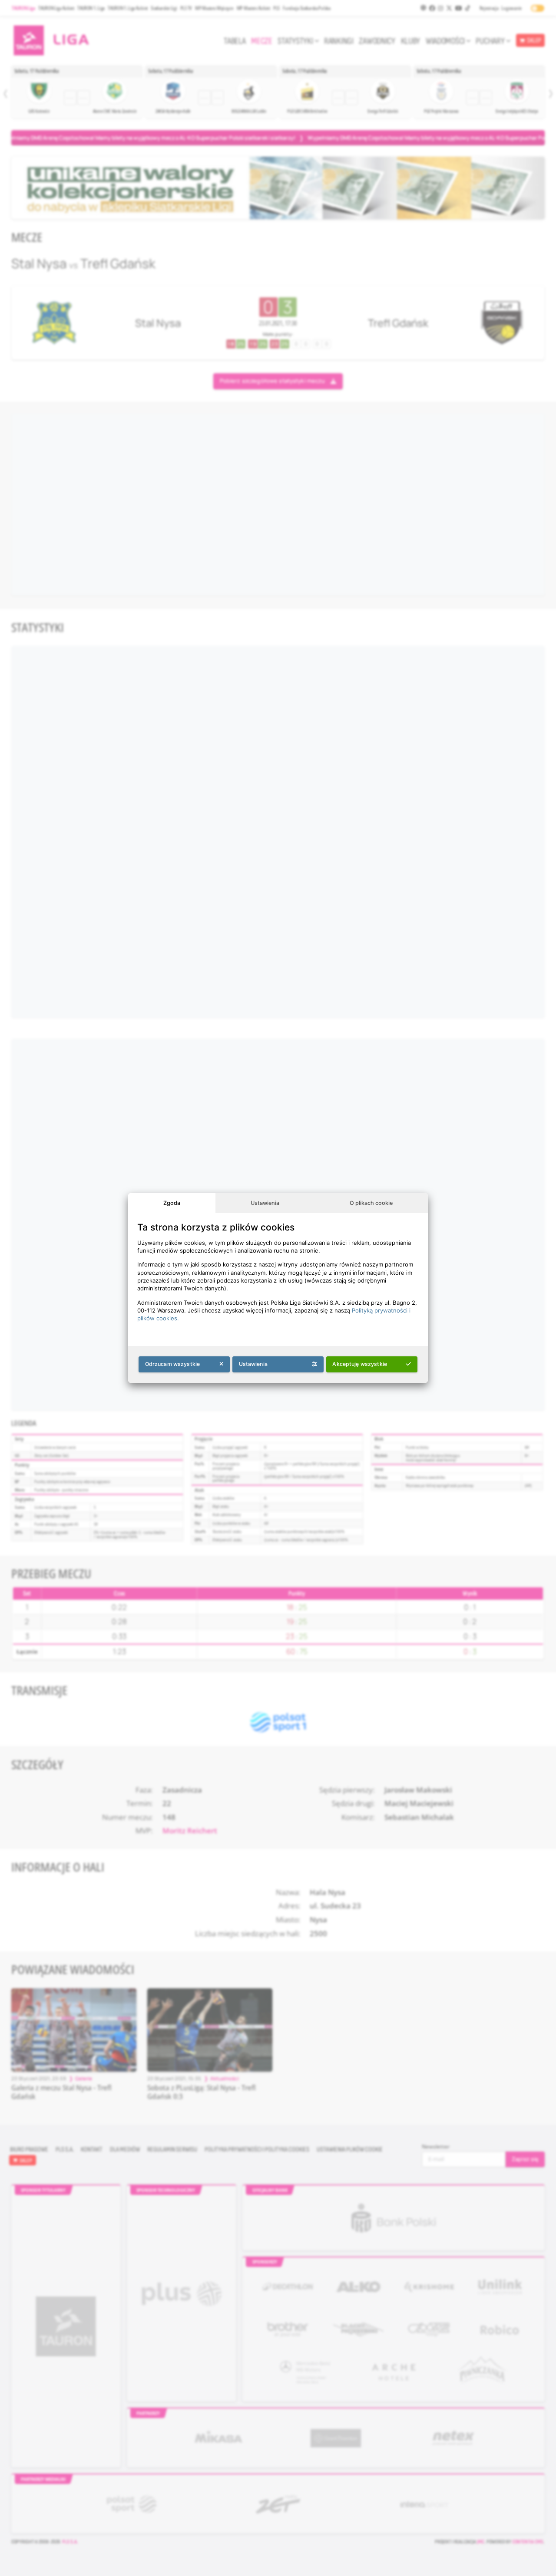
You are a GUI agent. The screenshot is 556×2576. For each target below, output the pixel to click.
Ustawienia (265, 1203)
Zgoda (172, 1203)
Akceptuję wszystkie (360, 1364)
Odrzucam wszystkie (173, 1364)
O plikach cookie (371, 1203)
